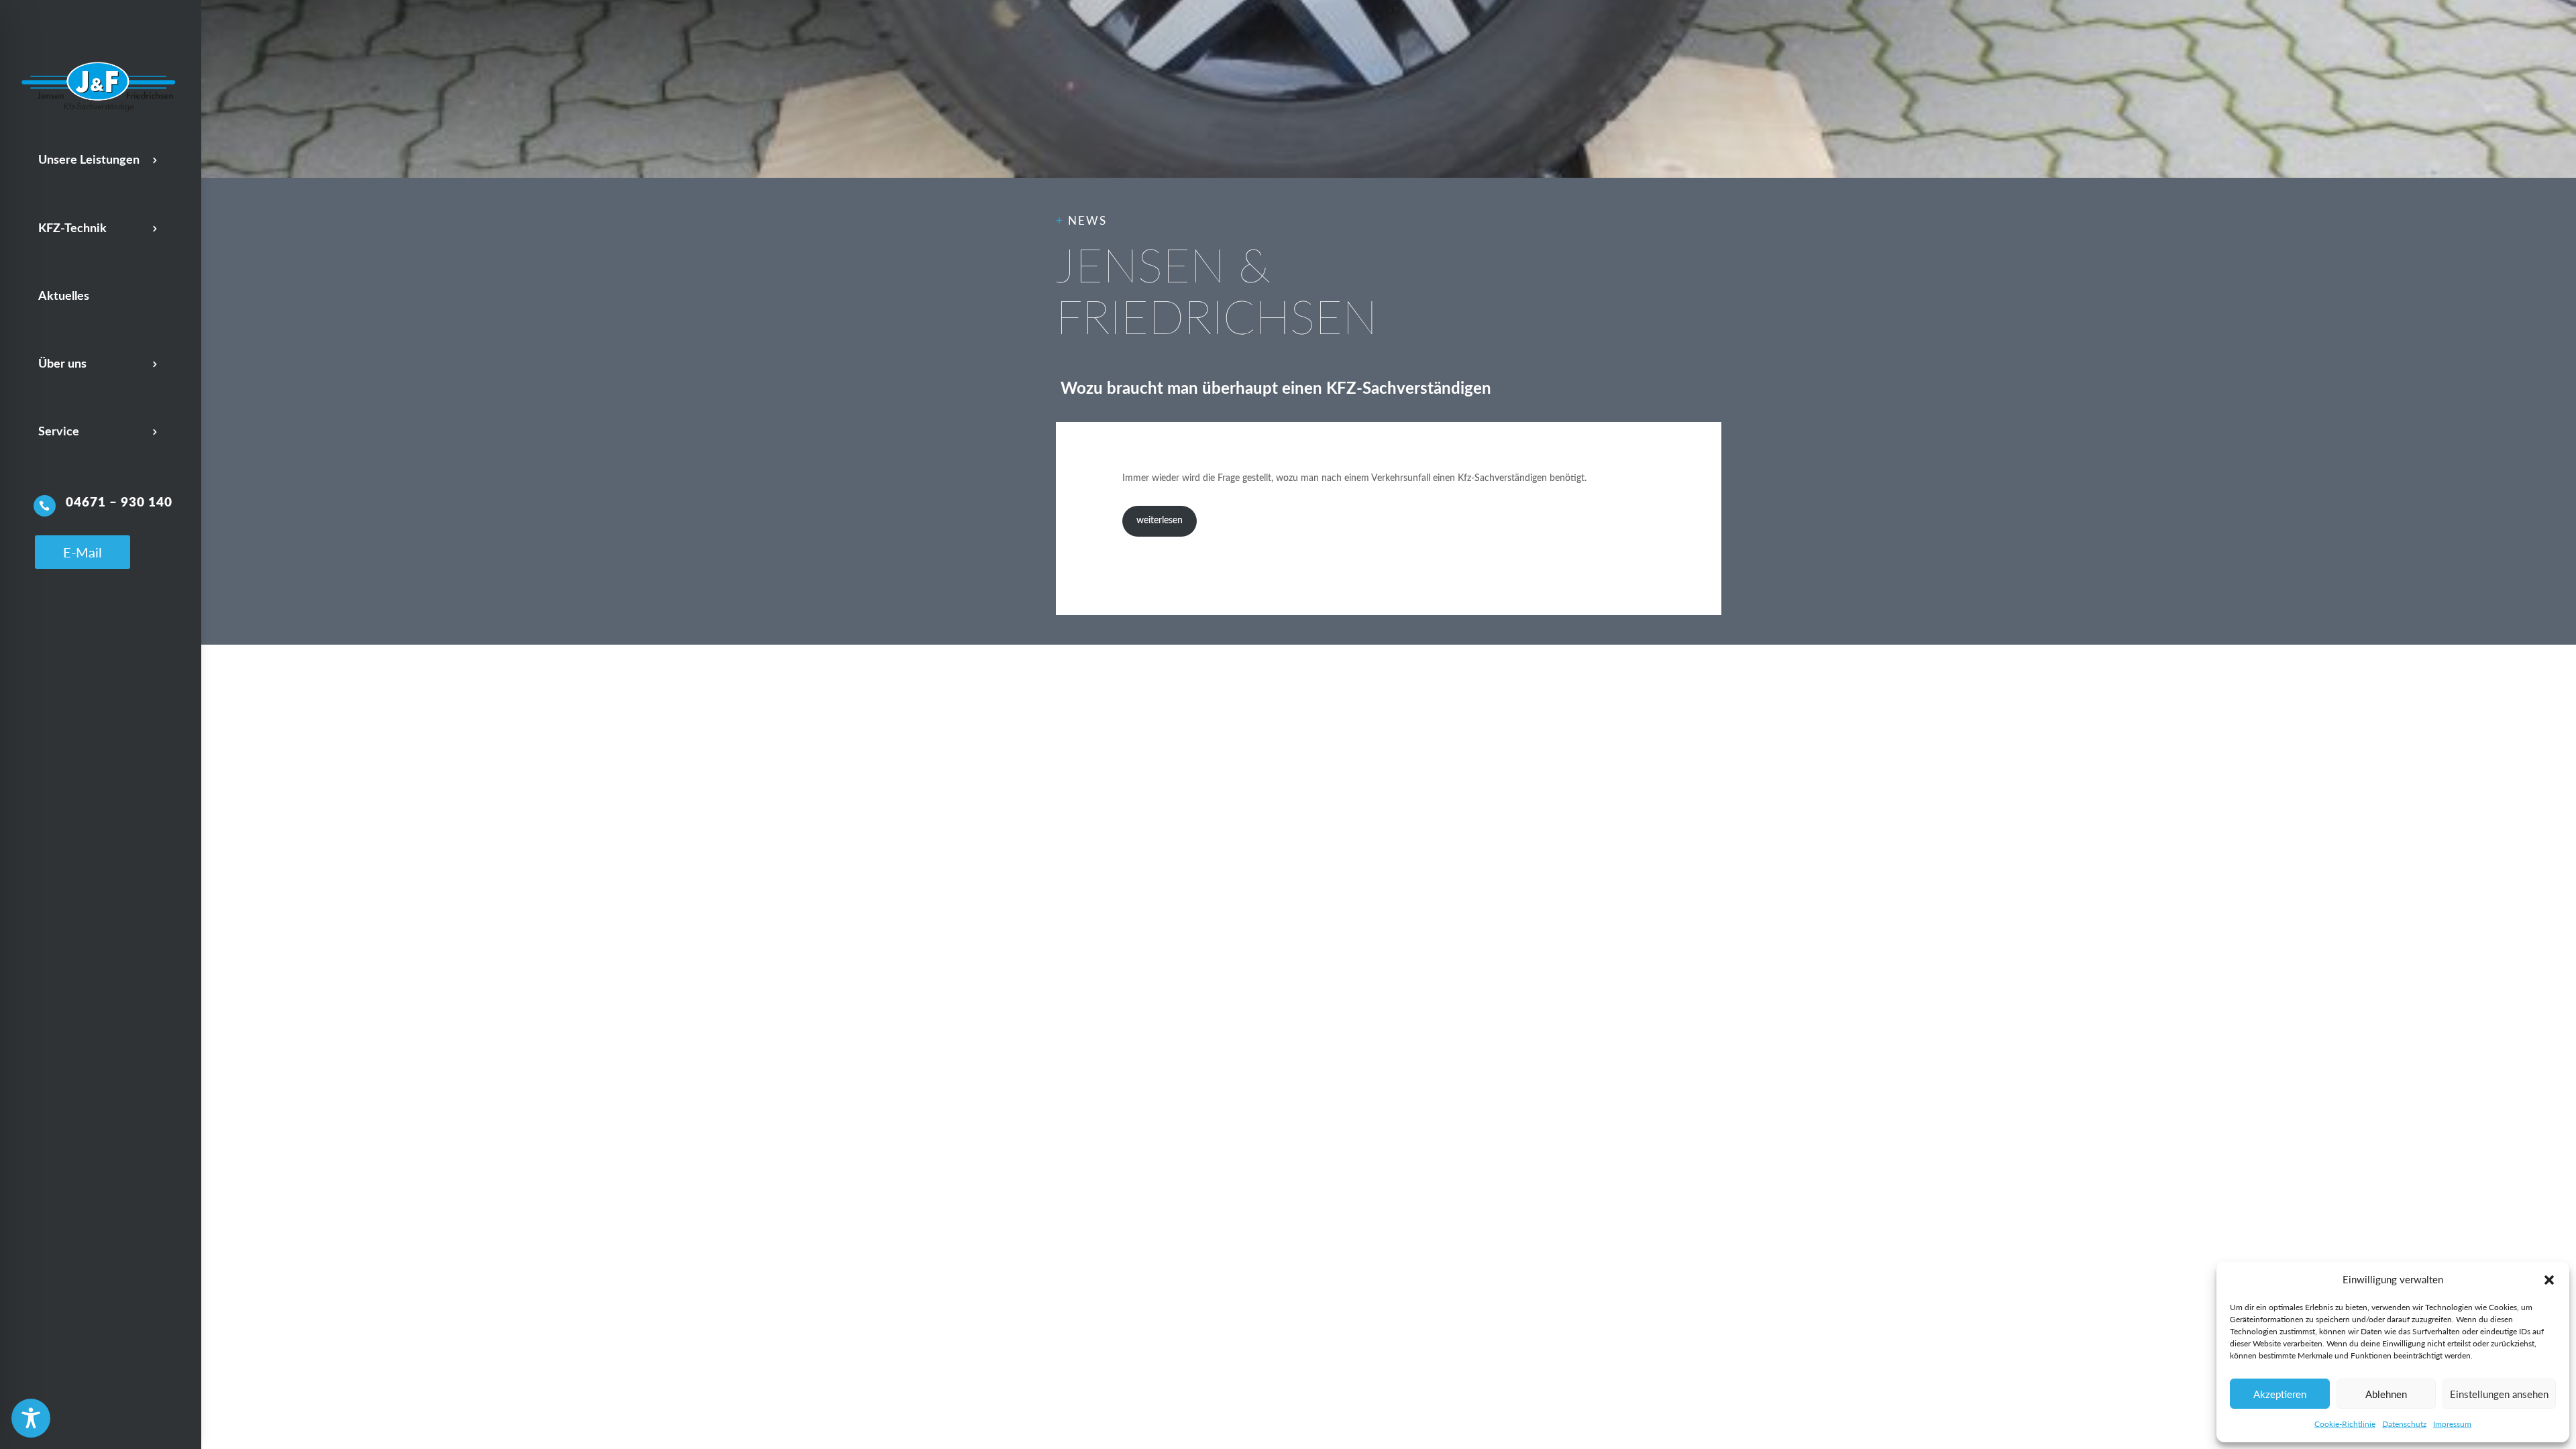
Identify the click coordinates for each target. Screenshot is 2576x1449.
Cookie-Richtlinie (2345, 1424)
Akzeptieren (2280, 1394)
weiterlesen (1160, 521)
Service (59, 432)
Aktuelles (64, 297)
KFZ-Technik (72, 229)
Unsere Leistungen (89, 160)
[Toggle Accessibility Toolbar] (31, 1418)
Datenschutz (2404, 1424)
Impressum (2452, 1424)
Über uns (62, 364)
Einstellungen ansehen (2499, 1394)
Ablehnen (2386, 1394)
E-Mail (83, 552)
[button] (2549, 1280)
